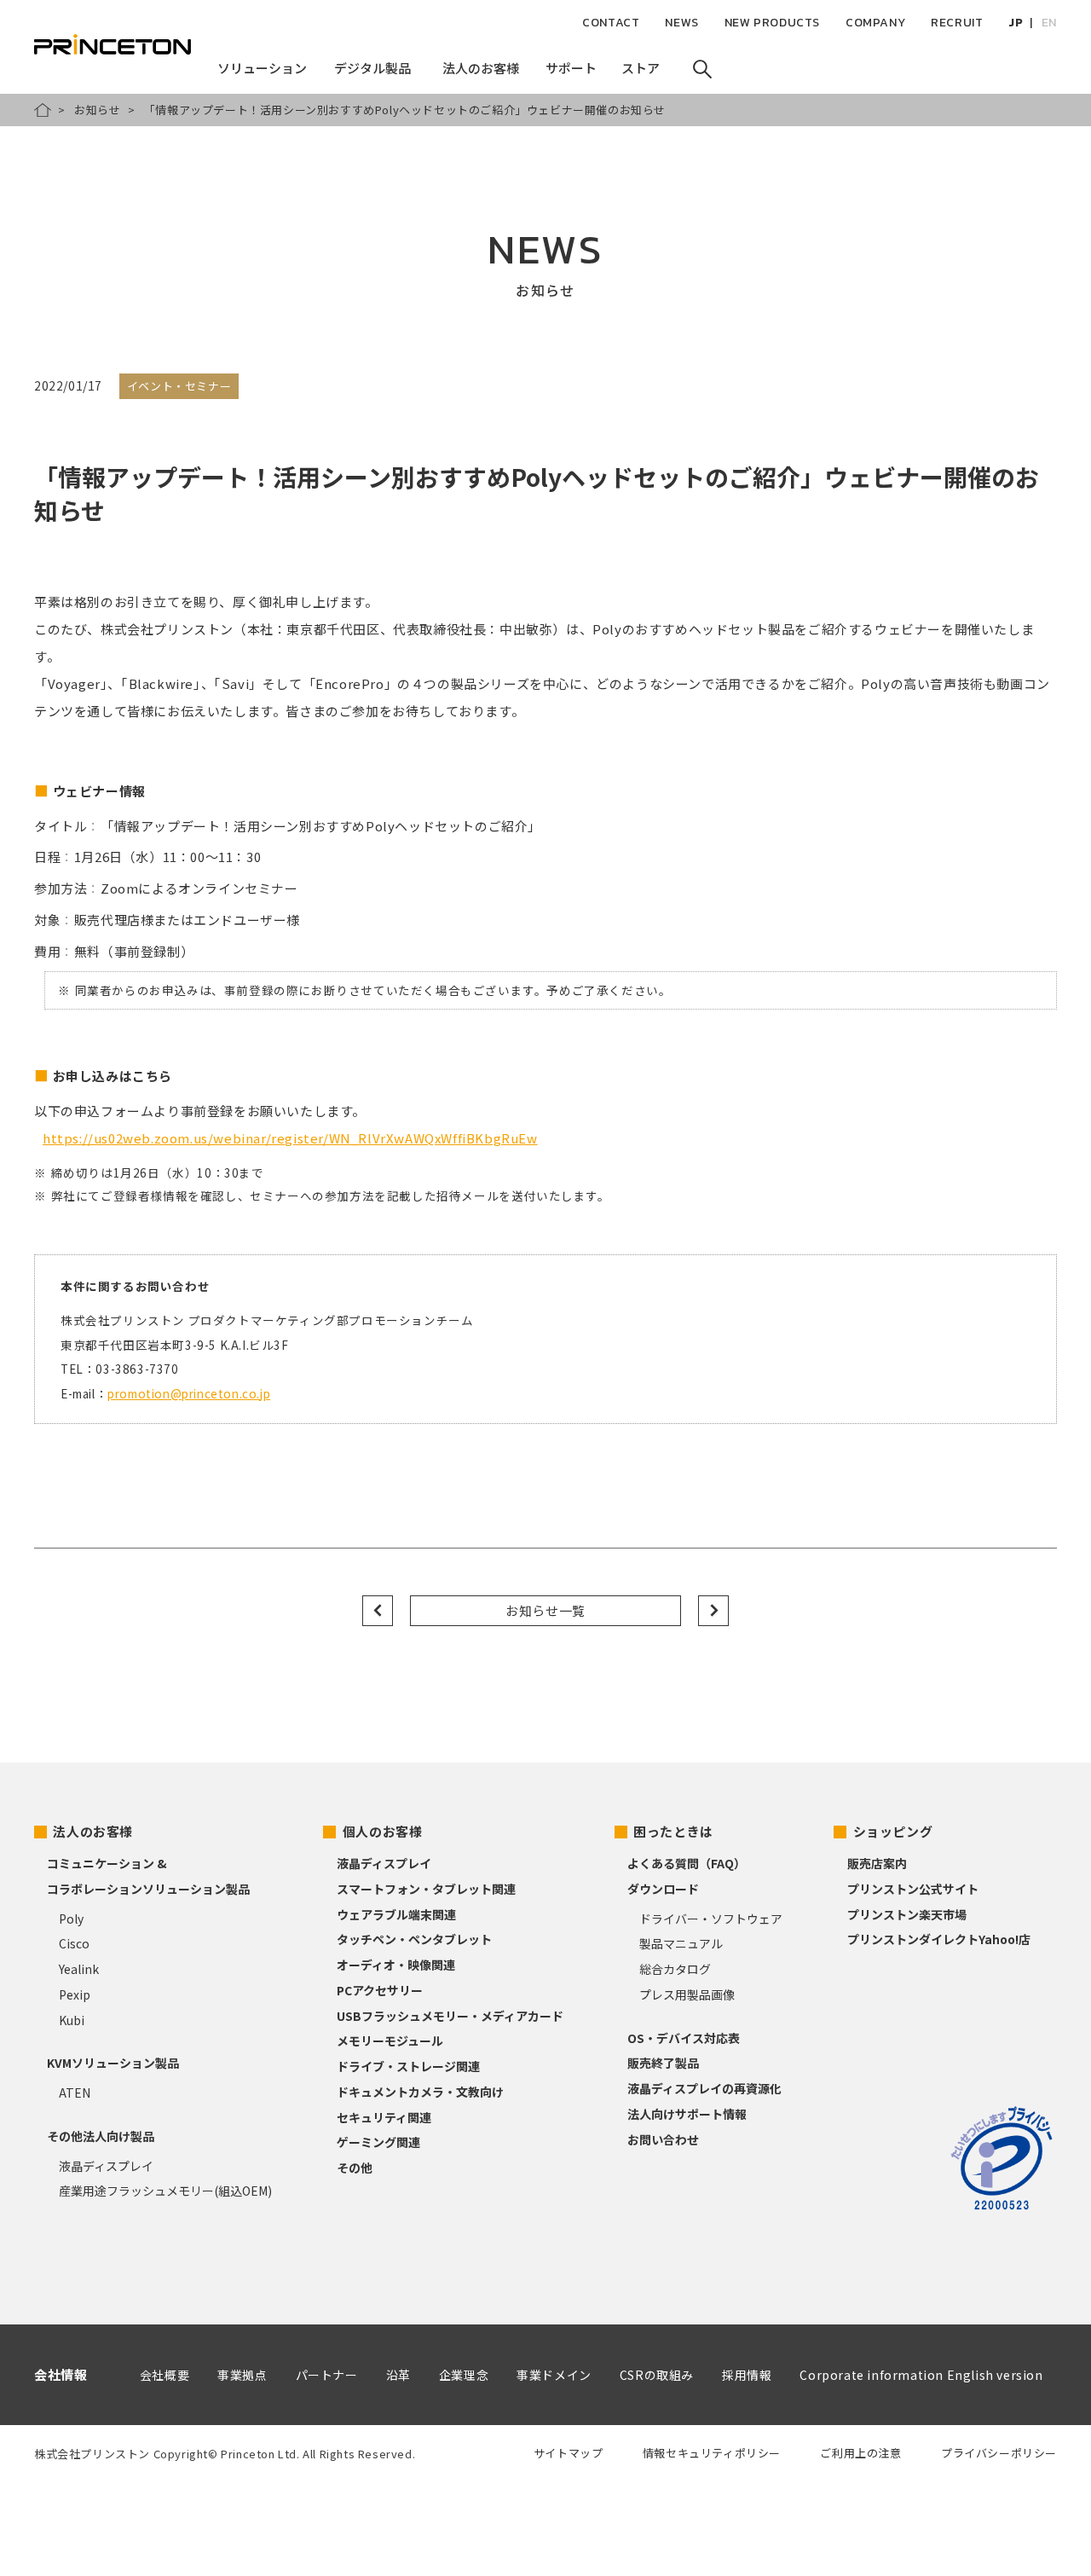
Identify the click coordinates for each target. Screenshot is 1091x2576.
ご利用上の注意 (860, 2453)
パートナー (327, 2375)
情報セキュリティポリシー (712, 2453)
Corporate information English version (921, 2375)
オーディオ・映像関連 (396, 1965)
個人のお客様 (383, 1831)
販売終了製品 (663, 2063)
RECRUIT (957, 23)
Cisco (74, 1943)
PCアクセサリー (380, 1990)
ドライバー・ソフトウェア (711, 1919)
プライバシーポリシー (999, 2453)
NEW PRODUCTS (772, 23)
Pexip (75, 1994)
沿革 (398, 2375)
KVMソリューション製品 (113, 2063)
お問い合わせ (663, 2139)
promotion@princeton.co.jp (189, 1393)
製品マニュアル (681, 1943)
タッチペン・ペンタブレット (414, 1939)
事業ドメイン (554, 2375)
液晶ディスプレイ (106, 2166)
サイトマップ (569, 2453)
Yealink (79, 1969)
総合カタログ (675, 1969)
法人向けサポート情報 (687, 2114)
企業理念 (464, 2375)
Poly (71, 1919)
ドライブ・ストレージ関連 (408, 2066)
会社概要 (165, 2375)
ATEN (75, 2093)
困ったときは (673, 1831)
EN (1049, 23)
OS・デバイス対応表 (684, 2038)
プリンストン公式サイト (913, 1889)
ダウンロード (663, 1889)
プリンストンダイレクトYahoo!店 (939, 1939)
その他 (355, 2168)
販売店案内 (877, 1863)
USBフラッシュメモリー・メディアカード (450, 2016)
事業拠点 (242, 2375)
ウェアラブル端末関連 (396, 1914)
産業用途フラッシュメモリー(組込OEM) (165, 2191)
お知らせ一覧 (545, 1610)
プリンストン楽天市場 (907, 1914)
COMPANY (875, 23)
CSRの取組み (657, 2375)
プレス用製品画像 (687, 1994)
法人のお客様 (93, 1831)
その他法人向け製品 (101, 2136)
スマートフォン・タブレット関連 (426, 1889)
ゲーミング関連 (378, 2142)
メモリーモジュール (390, 2041)
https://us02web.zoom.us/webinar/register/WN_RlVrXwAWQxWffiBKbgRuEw (290, 1138)
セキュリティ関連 (384, 2117)
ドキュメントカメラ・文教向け (420, 2092)
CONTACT (611, 23)
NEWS (681, 23)
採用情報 (747, 2375)
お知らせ (97, 110)
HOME (43, 110)
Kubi (72, 2020)
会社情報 (61, 2374)
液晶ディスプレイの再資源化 (704, 2088)
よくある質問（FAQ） (687, 1863)
